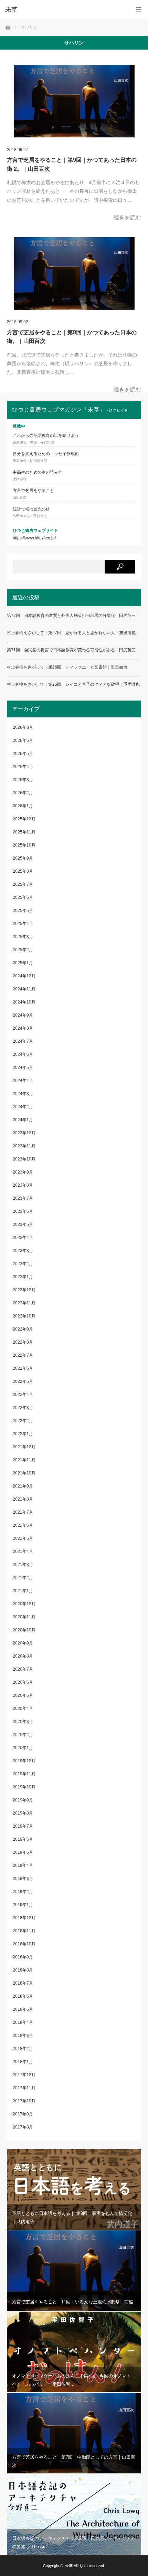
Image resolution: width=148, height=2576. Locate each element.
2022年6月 (23, 1368)
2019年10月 (24, 1787)
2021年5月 (23, 1538)
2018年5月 (23, 2009)
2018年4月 (23, 2022)
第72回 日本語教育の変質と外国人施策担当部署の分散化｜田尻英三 (71, 616)
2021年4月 (23, 1552)
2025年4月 (23, 924)
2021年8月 (23, 1499)
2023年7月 (23, 1198)
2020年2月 (23, 1735)
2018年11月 (24, 1931)
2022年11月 (24, 1303)
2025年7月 (23, 884)
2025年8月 (23, 871)
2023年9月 (23, 1172)
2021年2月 (23, 1578)
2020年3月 (23, 1722)
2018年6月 (23, 1996)
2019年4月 (23, 1865)
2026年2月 (23, 793)
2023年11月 (24, 1146)
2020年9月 (23, 1643)
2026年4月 (23, 767)
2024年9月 (23, 1015)
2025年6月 (23, 897)
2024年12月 (24, 976)
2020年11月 (24, 1617)
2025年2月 (23, 950)
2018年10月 (24, 1944)
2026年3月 (23, 780)
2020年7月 (23, 1669)
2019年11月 (24, 1774)
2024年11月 (24, 989)
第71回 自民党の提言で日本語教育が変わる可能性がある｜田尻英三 (71, 650)
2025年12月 (24, 819)
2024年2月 (23, 1107)
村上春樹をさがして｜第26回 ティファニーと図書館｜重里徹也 (67, 667)
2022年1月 (23, 1434)
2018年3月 (23, 2036)
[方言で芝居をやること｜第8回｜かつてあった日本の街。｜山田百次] (74, 274)
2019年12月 (24, 1761)
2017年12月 (24, 2075)
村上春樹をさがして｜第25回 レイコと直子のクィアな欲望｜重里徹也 (73, 684)
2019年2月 (23, 1892)
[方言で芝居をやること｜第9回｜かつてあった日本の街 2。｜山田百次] (74, 101)
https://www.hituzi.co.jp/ (34, 538)
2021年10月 (24, 1473)
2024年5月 (23, 1068)
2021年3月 (23, 1565)
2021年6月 (23, 1525)
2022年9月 (23, 1329)
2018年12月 (24, 1918)
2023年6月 (23, 1211)
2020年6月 (23, 1682)
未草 (69, 2566)
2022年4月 (23, 1395)
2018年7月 (23, 1983)
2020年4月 (23, 1708)
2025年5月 (23, 911)
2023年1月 (23, 1277)
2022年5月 (23, 1381)
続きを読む (127, 217)
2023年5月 (23, 1224)
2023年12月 (24, 1133)
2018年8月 (23, 1970)
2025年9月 (23, 858)
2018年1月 (23, 2062)
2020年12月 (24, 1604)
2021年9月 (23, 1486)
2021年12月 (24, 1447)
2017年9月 (23, 2114)
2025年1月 (23, 963)
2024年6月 (23, 1054)
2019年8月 (23, 1813)
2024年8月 (23, 1028)
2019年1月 (23, 1905)
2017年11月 (24, 2088)
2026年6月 (23, 740)
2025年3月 (23, 937)
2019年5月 (23, 1852)
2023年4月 (23, 1238)
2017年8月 (23, 2127)
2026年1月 (23, 806)
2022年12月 (24, 1290)
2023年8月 (23, 1185)
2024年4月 (23, 1081)
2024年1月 (23, 1120)
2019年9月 (23, 1800)
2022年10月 (24, 1316)
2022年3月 (23, 1408)
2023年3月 (23, 1251)
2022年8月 (23, 1342)
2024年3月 (23, 1094)
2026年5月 (23, 754)
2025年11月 (24, 832)
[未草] (64, 10)
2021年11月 (24, 1460)
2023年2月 (23, 1264)
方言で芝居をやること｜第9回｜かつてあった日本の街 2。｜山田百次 (72, 164)
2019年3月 (23, 1879)
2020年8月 (23, 1656)
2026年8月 (23, 727)
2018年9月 (23, 1957)
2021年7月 (23, 1512)
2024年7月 (23, 1041)
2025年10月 (24, 845)
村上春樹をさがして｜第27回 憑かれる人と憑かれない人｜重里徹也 (71, 633)
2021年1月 (23, 1591)
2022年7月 (23, 1355)
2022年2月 (23, 1421)
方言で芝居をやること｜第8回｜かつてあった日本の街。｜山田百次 (72, 337)
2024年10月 (24, 1002)
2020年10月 (24, 1630)
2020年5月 (23, 1695)
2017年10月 (24, 2101)
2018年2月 (23, 2049)
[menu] (139, 9)
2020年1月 (23, 1748)
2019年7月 (23, 1826)
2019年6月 (23, 1839)
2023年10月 (24, 1159)
